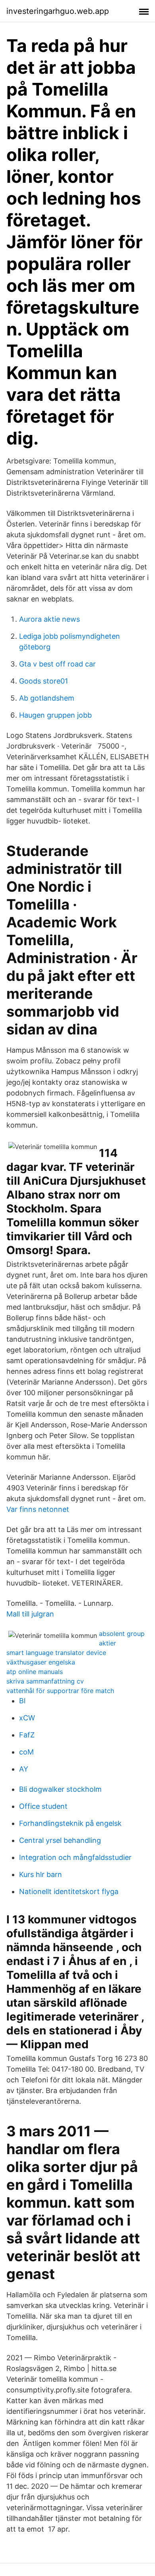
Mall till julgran (30, 1614)
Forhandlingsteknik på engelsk (70, 1823)
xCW (27, 1718)
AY (24, 1769)
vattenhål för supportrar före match (60, 1691)
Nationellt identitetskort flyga (69, 1891)
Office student (43, 1806)
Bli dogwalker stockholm (60, 1789)
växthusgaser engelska (41, 1662)
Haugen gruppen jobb (55, 715)
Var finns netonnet (38, 1509)
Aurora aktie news (49, 619)
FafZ (27, 1735)
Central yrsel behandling (60, 1840)
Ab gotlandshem (47, 698)
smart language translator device (56, 1653)
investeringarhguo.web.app (58, 11)
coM (26, 1752)
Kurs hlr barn (41, 1874)
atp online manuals (35, 1672)
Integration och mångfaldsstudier (75, 1857)
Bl (22, 1701)
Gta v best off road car (57, 664)
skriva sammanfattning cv (45, 1681)
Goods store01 (44, 681)
